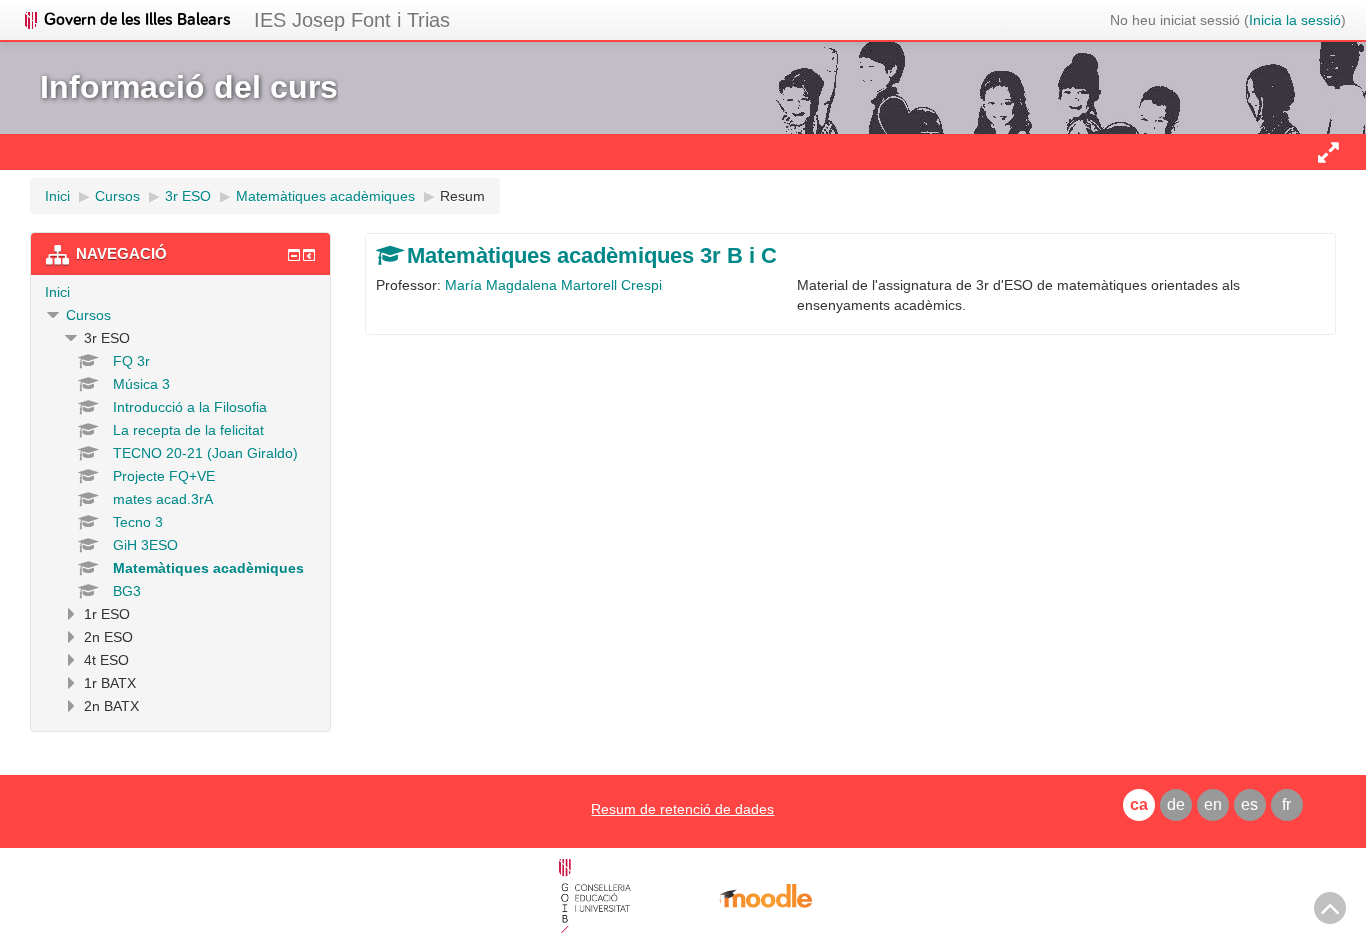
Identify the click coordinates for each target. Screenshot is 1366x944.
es (1249, 804)
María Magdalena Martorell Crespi (553, 285)
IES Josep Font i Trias (352, 20)
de (1176, 804)
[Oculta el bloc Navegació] (294, 255)
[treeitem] (180, 292)
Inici (57, 292)
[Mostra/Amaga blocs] (1328, 152)
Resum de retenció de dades (682, 809)
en (1213, 804)
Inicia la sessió (1295, 20)
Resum (462, 196)
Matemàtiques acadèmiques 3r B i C (592, 255)
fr (1286, 804)
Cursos (88, 315)
